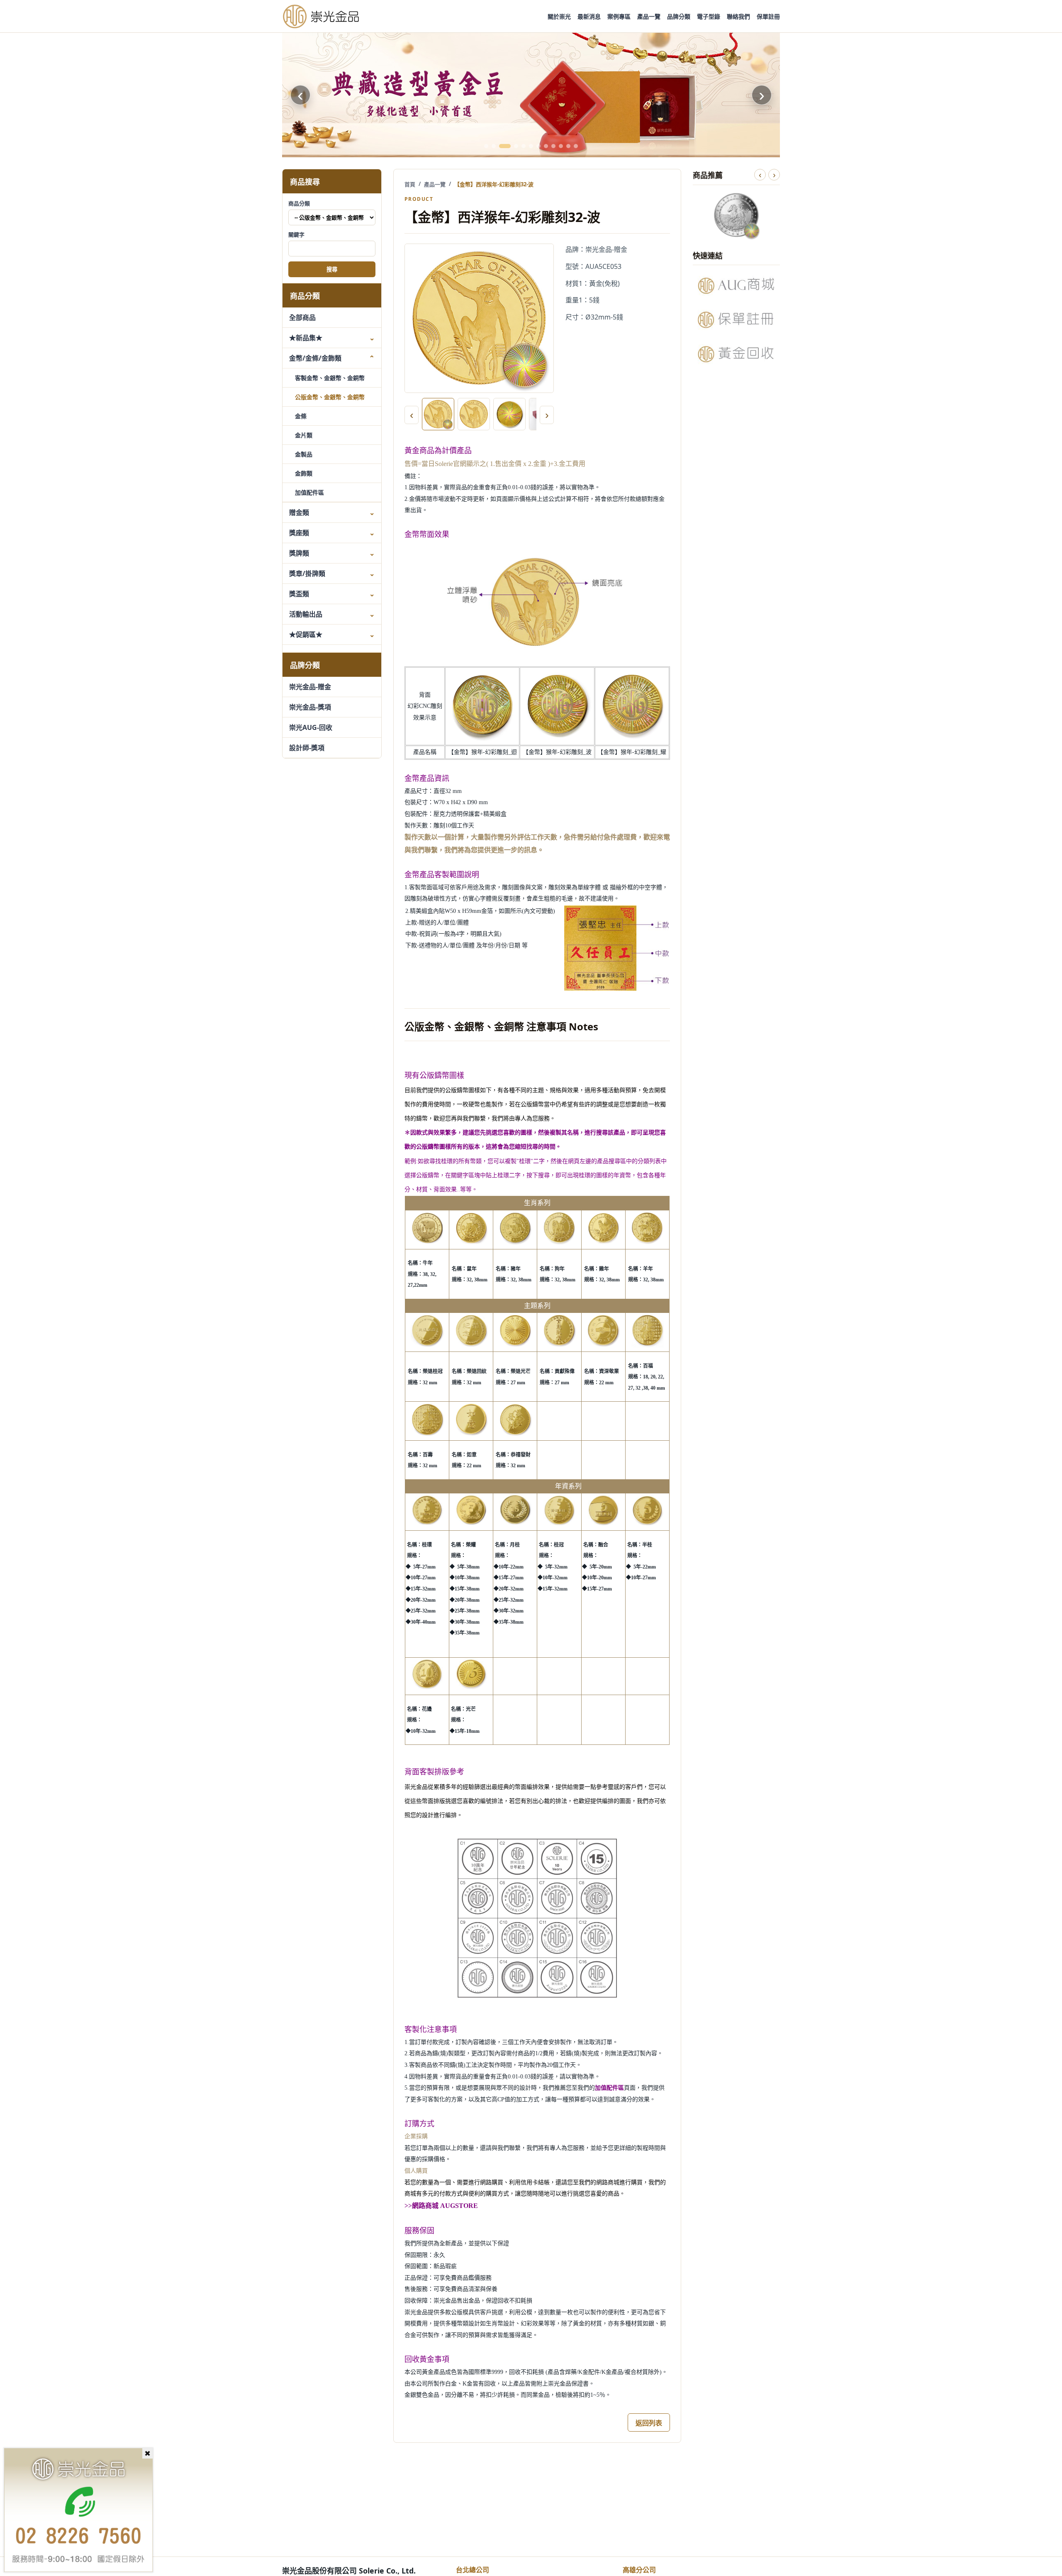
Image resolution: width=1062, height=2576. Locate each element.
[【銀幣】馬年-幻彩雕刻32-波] (736, 215)
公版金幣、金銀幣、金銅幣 (330, 397)
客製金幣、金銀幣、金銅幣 (330, 378)
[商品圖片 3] (509, 414)
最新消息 (589, 16)
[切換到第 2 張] (494, 146)
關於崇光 (559, 16)
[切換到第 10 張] (561, 146)
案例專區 (619, 16)
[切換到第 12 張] (576, 146)
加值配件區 (309, 492)
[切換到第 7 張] (538, 146)
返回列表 (649, 2423)
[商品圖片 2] (474, 414)
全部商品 (302, 317)
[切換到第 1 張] (486, 146)
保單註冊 (768, 16)
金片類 (304, 435)
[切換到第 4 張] (516, 146)
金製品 (304, 454)
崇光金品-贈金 (310, 687)
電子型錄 (709, 16)
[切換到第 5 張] (524, 146)
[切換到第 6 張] (531, 146)
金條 (301, 416)
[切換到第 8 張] (546, 146)
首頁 (410, 184)
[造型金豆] (531, 95)
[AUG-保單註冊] (736, 320)
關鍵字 (296, 234)
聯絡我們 (738, 16)
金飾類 (304, 473)
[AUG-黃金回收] (736, 354)
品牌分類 (679, 16)
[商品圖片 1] (438, 414)
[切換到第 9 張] (553, 146)
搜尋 (332, 270)
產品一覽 (649, 16)
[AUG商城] (736, 285)
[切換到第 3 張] (505, 146)
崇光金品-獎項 (310, 707)
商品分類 (299, 203)
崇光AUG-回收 (311, 727)
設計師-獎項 (307, 748)
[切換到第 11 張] (568, 146)
